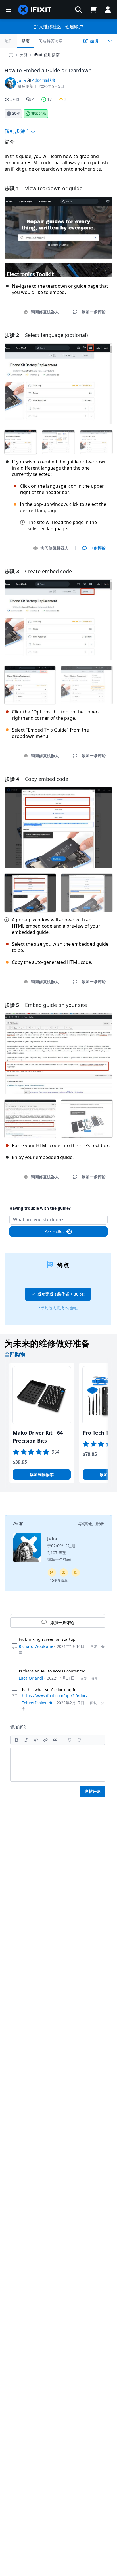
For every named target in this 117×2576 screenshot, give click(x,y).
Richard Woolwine (36, 1646)
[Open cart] (93, 10)
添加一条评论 (58, 1205)
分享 (95, 1678)
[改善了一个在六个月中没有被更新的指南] (52, 1573)
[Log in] (108, 10)
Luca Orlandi (31, 1678)
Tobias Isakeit (35, 1703)
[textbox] (58, 1765)
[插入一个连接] (45, 1740)
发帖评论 (93, 1791)
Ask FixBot (54, 1231)
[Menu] (9, 10)
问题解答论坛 (51, 41)
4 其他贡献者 (44, 80)
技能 (23, 55)
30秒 (16, 113)
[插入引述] (55, 1740)
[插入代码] (36, 1740)
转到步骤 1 (18, 131)
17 (49, 99)
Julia (22, 80)
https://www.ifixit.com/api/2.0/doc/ (55, 1696)
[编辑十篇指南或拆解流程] (64, 1573)
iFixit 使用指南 (47, 55)
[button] (78, 10)
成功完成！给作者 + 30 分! (61, 1294)
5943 (15, 99)
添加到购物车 (42, 1475)
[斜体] (26, 1740)
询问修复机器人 (45, 312)
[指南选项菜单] (110, 41)
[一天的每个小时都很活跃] (76, 1573)
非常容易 (39, 113)
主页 (9, 55)
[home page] (35, 10)
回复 (94, 1647)
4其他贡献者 (93, 1524)
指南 (26, 41)
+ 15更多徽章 (57, 1580)
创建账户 (74, 27)
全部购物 (15, 1354)
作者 (18, 1524)
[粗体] (16, 1740)
